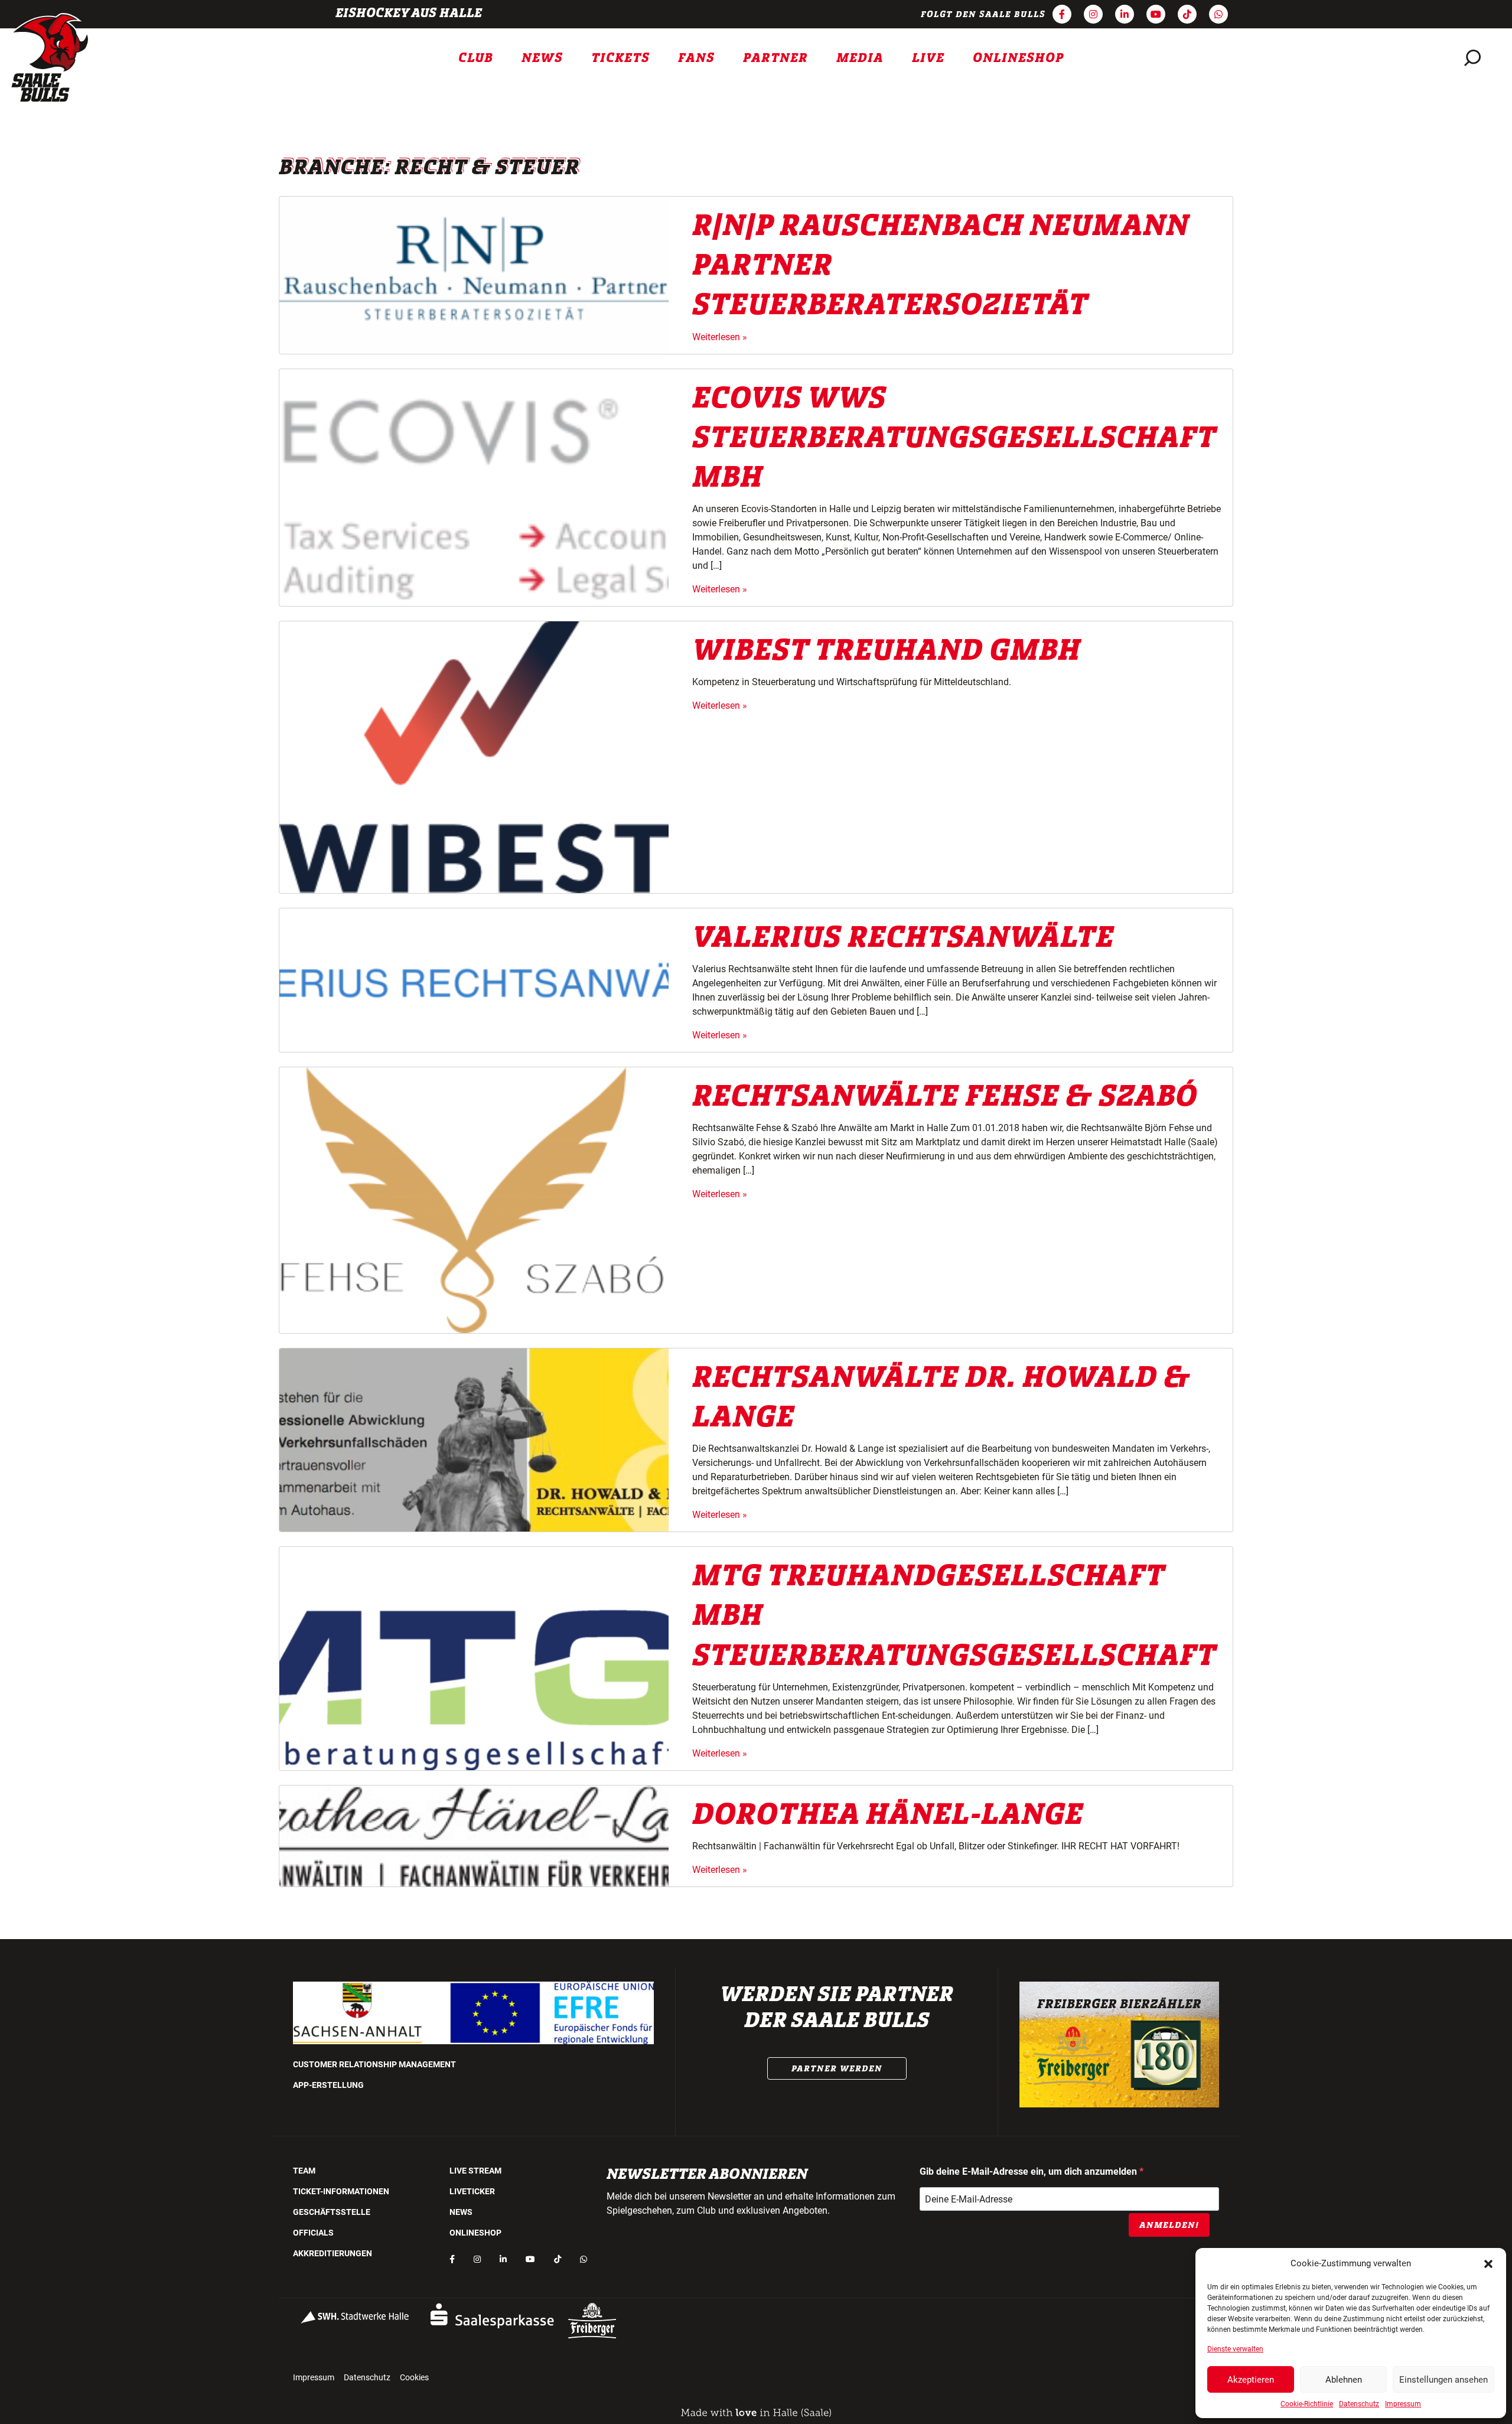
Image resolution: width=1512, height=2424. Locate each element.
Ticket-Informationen (341, 2191)
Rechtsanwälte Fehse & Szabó (945, 1096)
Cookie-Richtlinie (1307, 2404)
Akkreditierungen (333, 2253)
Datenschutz (1359, 2404)
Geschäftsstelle (332, 2212)
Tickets (620, 58)
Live (928, 58)
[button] (1488, 2263)
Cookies (414, 2377)
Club (476, 58)
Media (860, 58)
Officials (313, 2233)
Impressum (1403, 2404)
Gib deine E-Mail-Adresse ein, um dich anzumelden (1029, 2171)
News (542, 58)
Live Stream (475, 2171)
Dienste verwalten (1235, 2349)
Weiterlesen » (720, 337)
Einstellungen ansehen (1443, 2380)
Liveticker (472, 2191)
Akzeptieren (1251, 2380)
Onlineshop (1019, 58)
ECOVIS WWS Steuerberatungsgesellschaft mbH (954, 438)
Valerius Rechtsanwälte (903, 937)
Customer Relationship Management (374, 2064)
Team (304, 2171)
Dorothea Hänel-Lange (888, 1814)
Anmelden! (1169, 2225)
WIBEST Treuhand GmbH (886, 650)
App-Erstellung (328, 2085)
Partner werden (837, 2068)
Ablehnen (1344, 2380)
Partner (775, 58)
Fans (696, 58)
